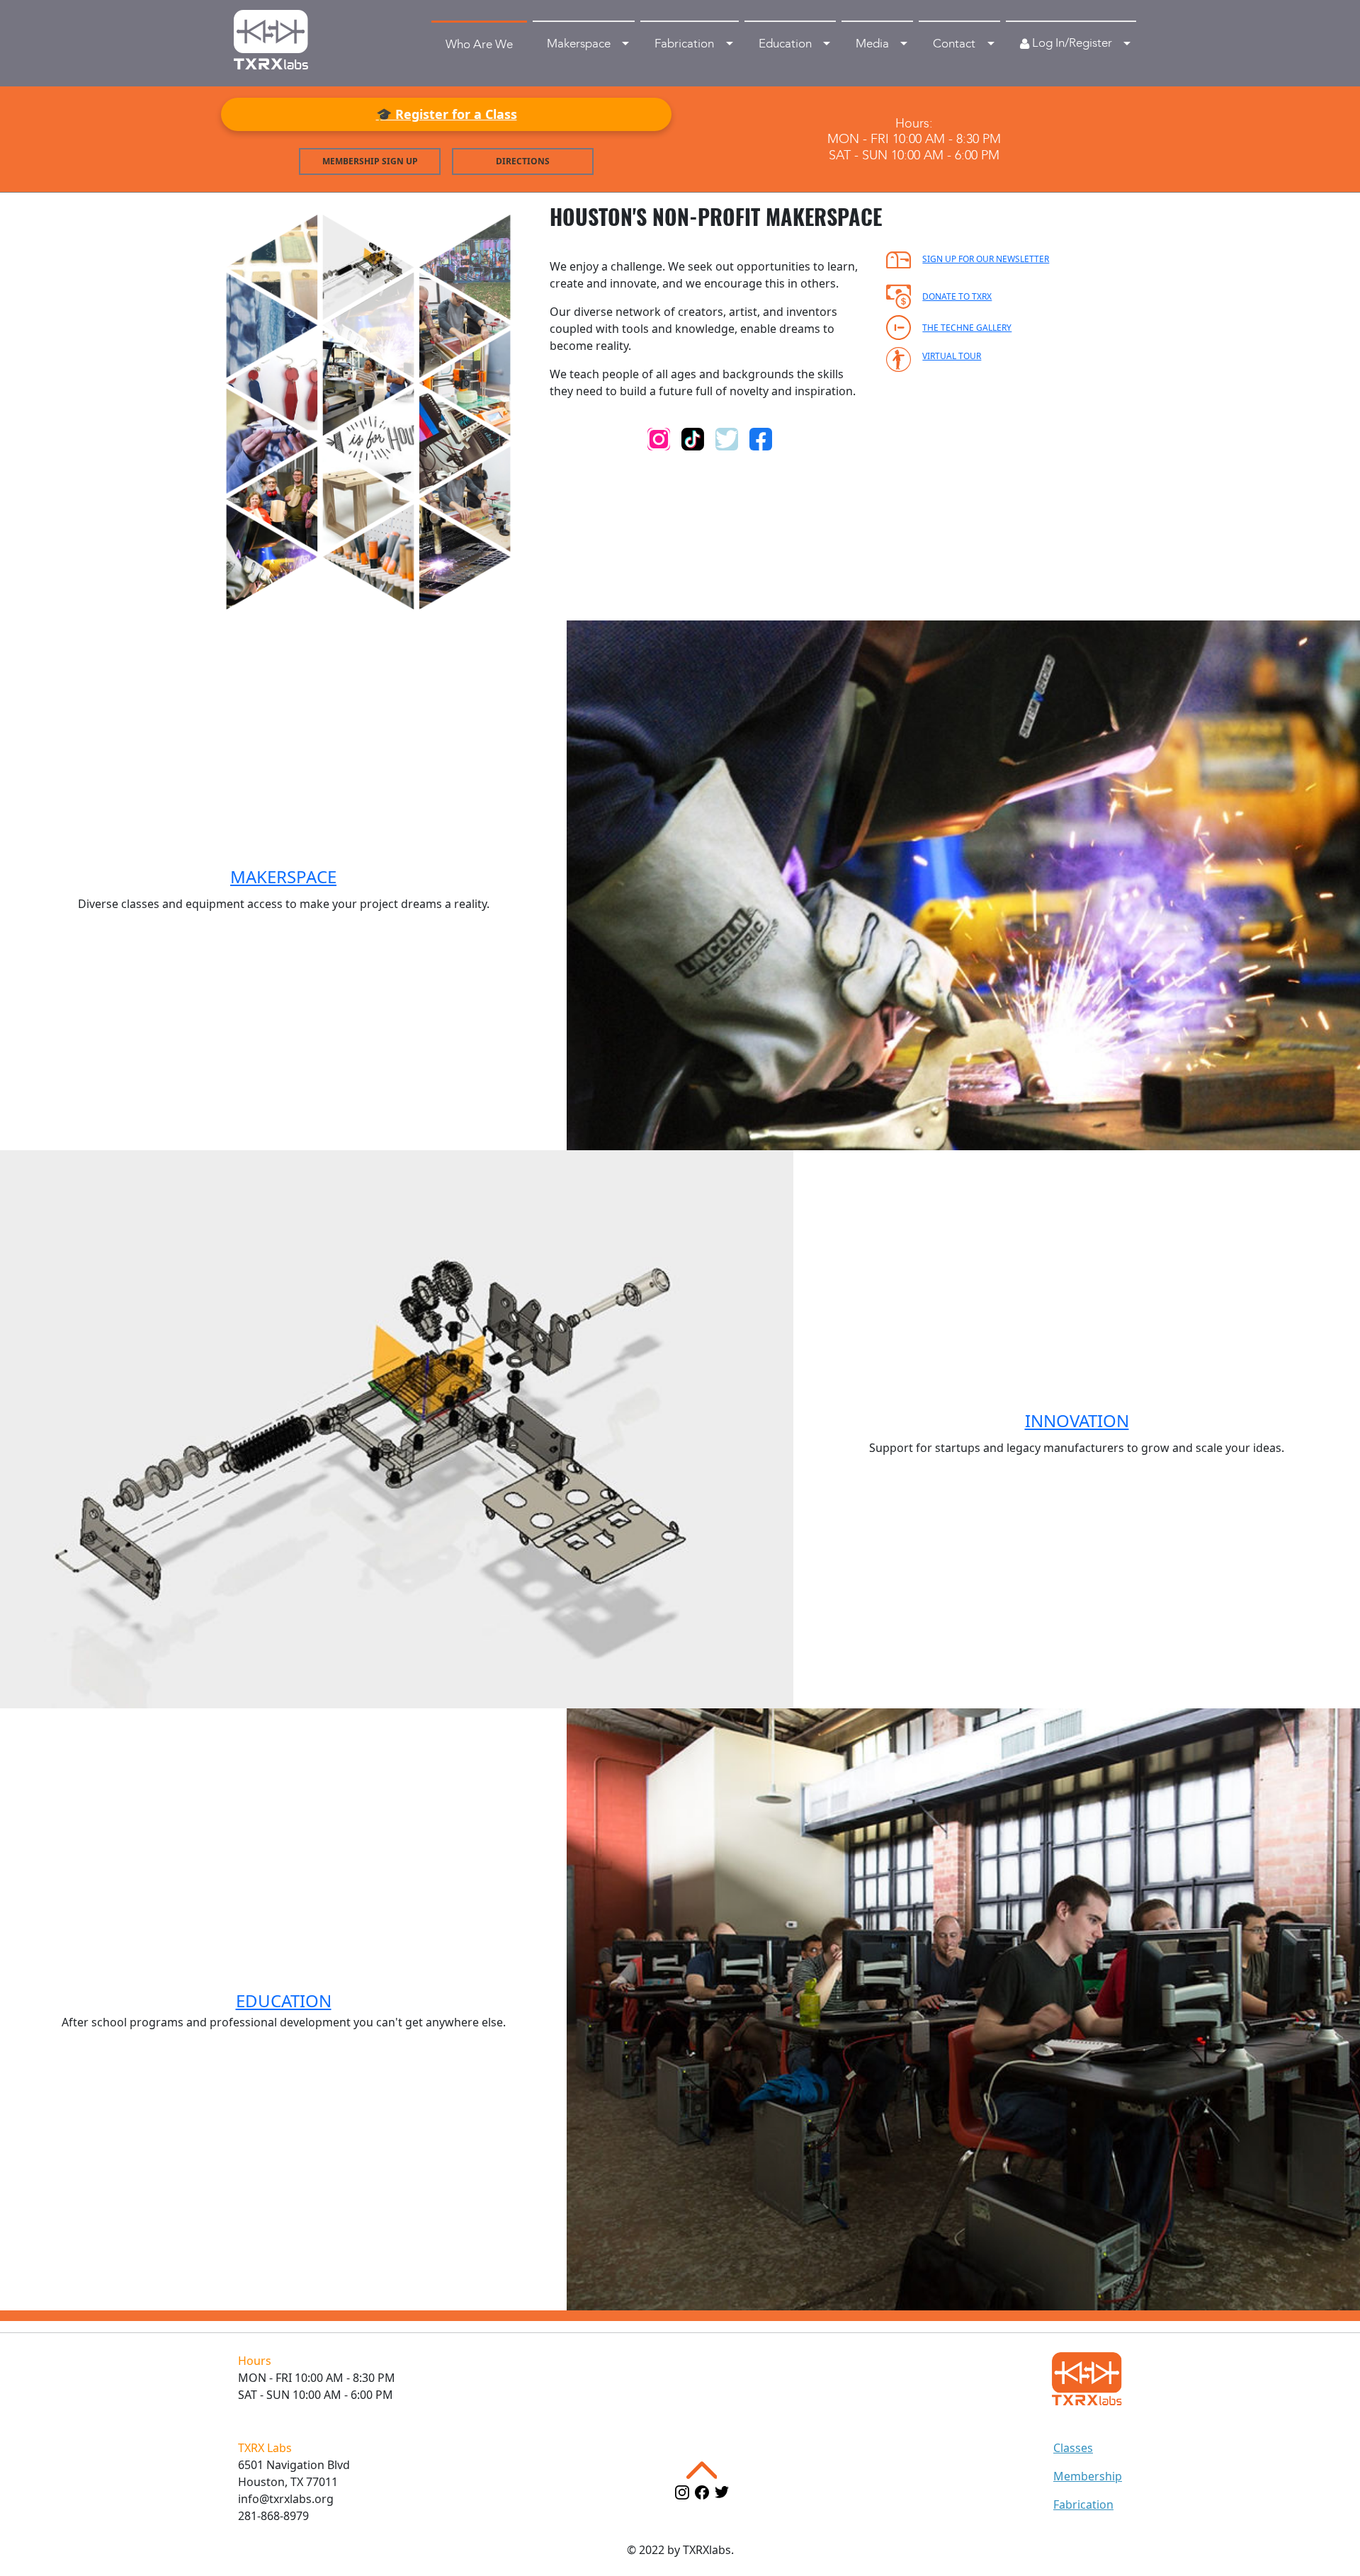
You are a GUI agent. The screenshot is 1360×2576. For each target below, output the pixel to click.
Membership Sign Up (370, 161)
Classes (1073, 2448)
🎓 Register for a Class (447, 114)
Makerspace (283, 876)
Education (284, 2001)
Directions (523, 161)
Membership (1088, 2476)
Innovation (1077, 1420)
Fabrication (1083, 2504)
